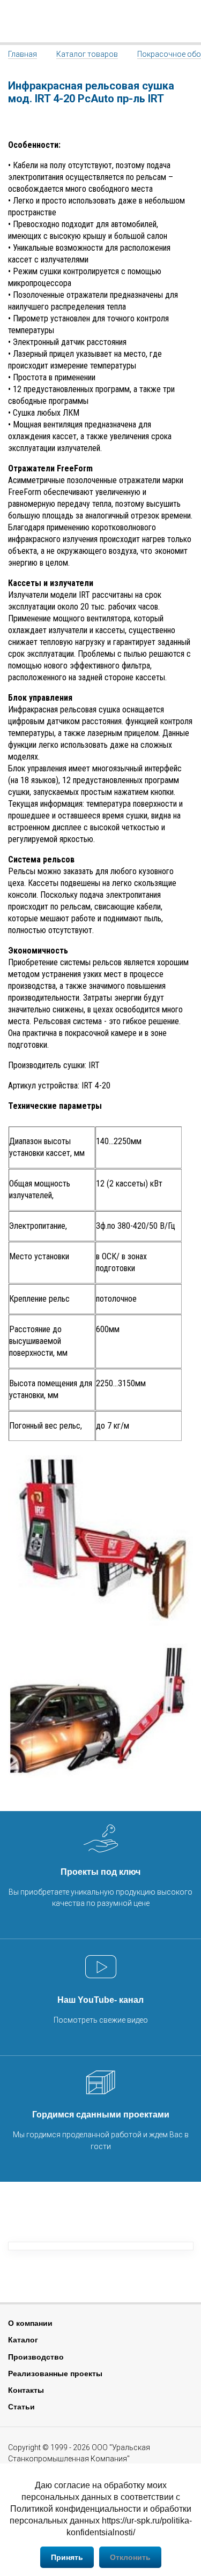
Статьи (21, 2407)
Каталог (23, 2340)
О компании (30, 2323)
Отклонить (130, 2557)
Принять (67, 2557)
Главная (23, 54)
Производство (36, 2357)
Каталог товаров (87, 54)
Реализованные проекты (55, 2374)
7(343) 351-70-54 (187, 21)
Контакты (26, 2390)
